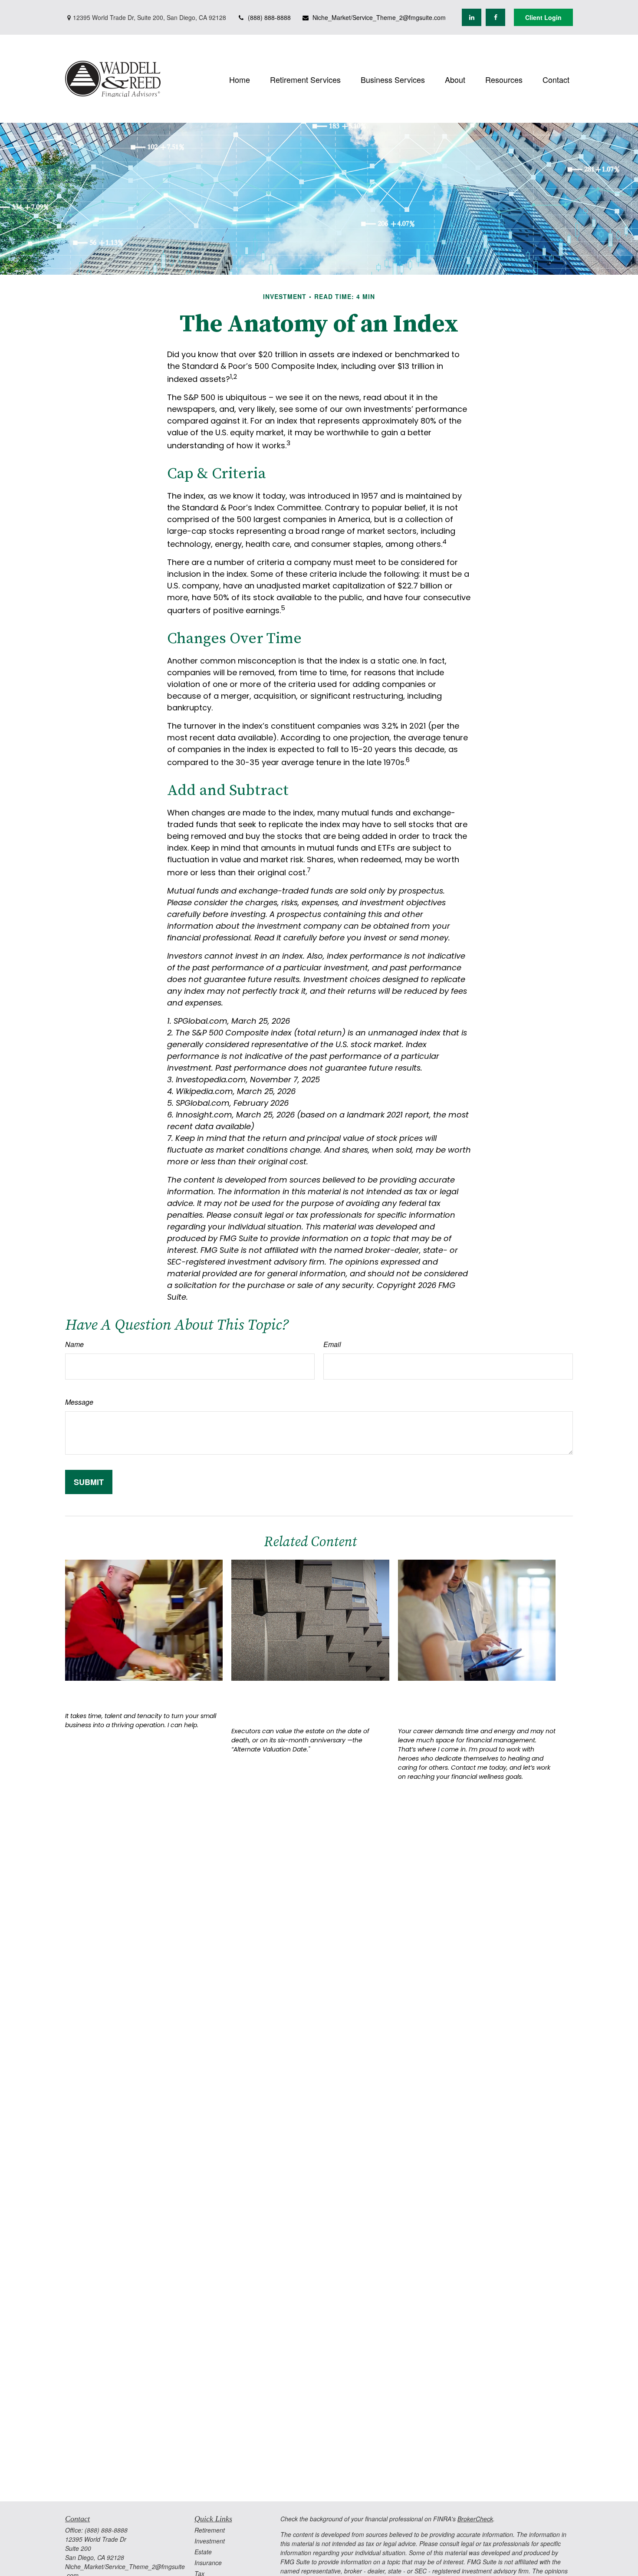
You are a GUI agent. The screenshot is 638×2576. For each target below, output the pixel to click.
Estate (203, 2552)
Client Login (543, 17)
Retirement (210, 2530)
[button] (240, 79)
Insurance (208, 2563)
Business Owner (108, 1694)
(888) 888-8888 (269, 17)
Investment (210, 2541)
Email (332, 1344)
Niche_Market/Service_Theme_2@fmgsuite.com (379, 17)
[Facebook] (495, 17)
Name (74, 1344)
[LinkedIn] (472, 17)
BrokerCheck (475, 2519)
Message (79, 1402)
